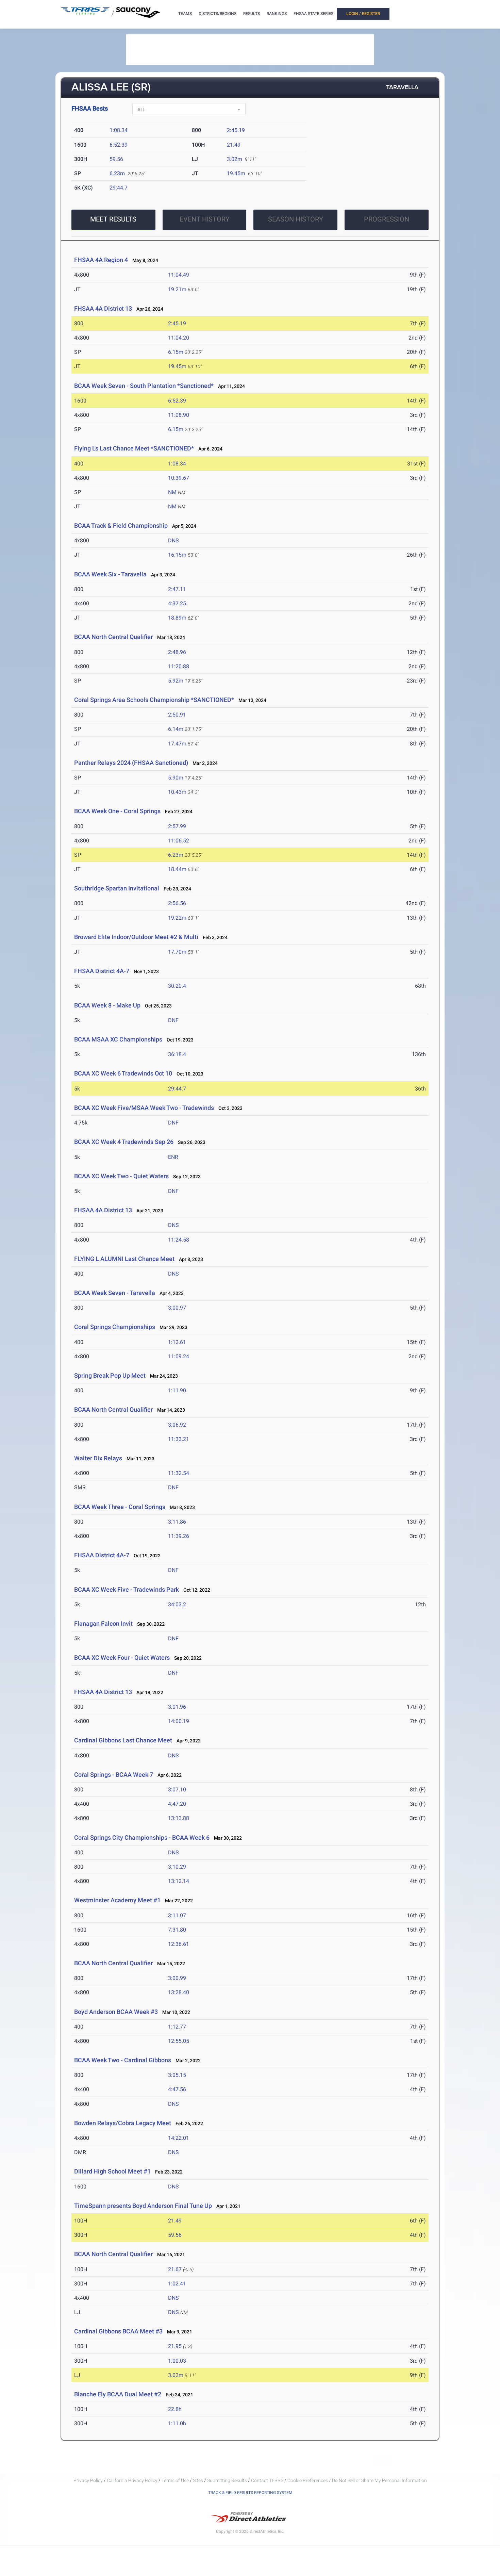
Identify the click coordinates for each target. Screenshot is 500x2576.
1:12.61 (177, 1342)
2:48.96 (177, 652)
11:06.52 (179, 841)
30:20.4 (177, 986)
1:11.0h (177, 2423)
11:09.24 (179, 1356)
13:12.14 (179, 1881)
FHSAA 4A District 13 (103, 308)
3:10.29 (177, 1867)
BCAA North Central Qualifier (113, 637)
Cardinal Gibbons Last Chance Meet (123, 1740)
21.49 (234, 145)
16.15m (177, 555)
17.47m (177, 744)
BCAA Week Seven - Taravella (115, 1293)
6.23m (117, 173)
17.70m (177, 952)
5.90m (176, 778)
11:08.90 (179, 415)
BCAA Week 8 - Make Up (107, 1005)
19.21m (177, 289)
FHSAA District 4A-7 (102, 971)
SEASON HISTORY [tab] (296, 219)
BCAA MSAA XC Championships (118, 1039)
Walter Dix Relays (98, 1458)
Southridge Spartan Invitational (117, 888)
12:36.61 (179, 1944)
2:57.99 (177, 826)
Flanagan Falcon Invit (103, 1623)
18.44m (177, 869)
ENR (173, 1157)
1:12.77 (177, 2027)
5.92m (176, 681)
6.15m (176, 352)
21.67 (175, 2269)
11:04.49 (179, 275)
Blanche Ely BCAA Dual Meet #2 (118, 2394)
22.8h (175, 2409)
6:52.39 (119, 145)
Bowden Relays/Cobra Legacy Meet (123, 2123)
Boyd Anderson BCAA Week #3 (116, 2012)
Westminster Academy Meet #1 (117, 1900)
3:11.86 (177, 1522)
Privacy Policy (88, 2480)
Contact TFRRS (268, 2480)
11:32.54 (179, 1473)
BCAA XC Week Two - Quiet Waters (121, 1176)
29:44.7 (119, 188)
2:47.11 (177, 589)
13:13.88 (179, 1818)
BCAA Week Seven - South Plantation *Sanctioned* (144, 386)
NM (172, 492)
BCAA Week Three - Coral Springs (120, 1507)
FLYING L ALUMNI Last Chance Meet (124, 1259)
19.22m (177, 918)
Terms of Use (175, 2480)
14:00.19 (179, 1721)
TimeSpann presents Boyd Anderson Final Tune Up (143, 2206)
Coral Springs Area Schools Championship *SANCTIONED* (154, 700)
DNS (173, 540)
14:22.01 (179, 2138)
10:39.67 (179, 478)
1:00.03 (177, 2361)
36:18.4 (177, 1054)
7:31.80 (177, 1930)
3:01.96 (177, 1707)
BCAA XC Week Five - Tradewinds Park (127, 1589)
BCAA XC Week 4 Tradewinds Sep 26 (124, 1142)
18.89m (177, 618)
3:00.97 (177, 1308)
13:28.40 (179, 1992)
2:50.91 (177, 715)
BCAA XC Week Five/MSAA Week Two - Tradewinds (144, 1108)
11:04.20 (179, 338)
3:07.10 (177, 1790)
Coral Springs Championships (115, 1327)
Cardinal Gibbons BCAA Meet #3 (118, 2331)
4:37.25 (177, 603)
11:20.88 (179, 666)
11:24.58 (179, 1240)
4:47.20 (177, 1804)
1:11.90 (177, 1390)
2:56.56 (177, 903)
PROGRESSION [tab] (387, 219)
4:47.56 (177, 2089)
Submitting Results (227, 2480)
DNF (173, 1020)
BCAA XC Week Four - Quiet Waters (122, 1658)
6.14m (176, 729)
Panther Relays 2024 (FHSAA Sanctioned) (132, 763)
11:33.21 (179, 1439)
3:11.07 (177, 1915)
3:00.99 (177, 1978)
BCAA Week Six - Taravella (110, 574)
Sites (198, 2480)
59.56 (116, 159)
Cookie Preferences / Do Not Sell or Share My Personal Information (357, 2480)
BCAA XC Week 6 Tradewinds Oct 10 (123, 1073)
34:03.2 (177, 1604)
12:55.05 (179, 2041)
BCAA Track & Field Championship (121, 526)
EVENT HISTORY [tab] (205, 219)
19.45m (236, 173)
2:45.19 (236, 130)
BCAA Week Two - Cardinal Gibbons (123, 2060)
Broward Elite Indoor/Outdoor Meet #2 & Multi (136, 937)
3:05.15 (177, 2075)
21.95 (175, 2346)
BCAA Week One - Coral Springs (117, 811)
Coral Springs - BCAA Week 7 (114, 1775)
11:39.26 (179, 1536)
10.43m (177, 792)
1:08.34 (119, 130)
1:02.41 (177, 2284)
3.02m (235, 159)
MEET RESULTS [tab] (113, 219)
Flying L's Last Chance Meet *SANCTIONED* (134, 448)
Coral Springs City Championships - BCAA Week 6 (142, 1837)
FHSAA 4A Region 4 (101, 260)
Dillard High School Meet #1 (113, 2171)
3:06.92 (177, 1425)
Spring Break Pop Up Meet (110, 1375)
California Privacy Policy (132, 2480)
